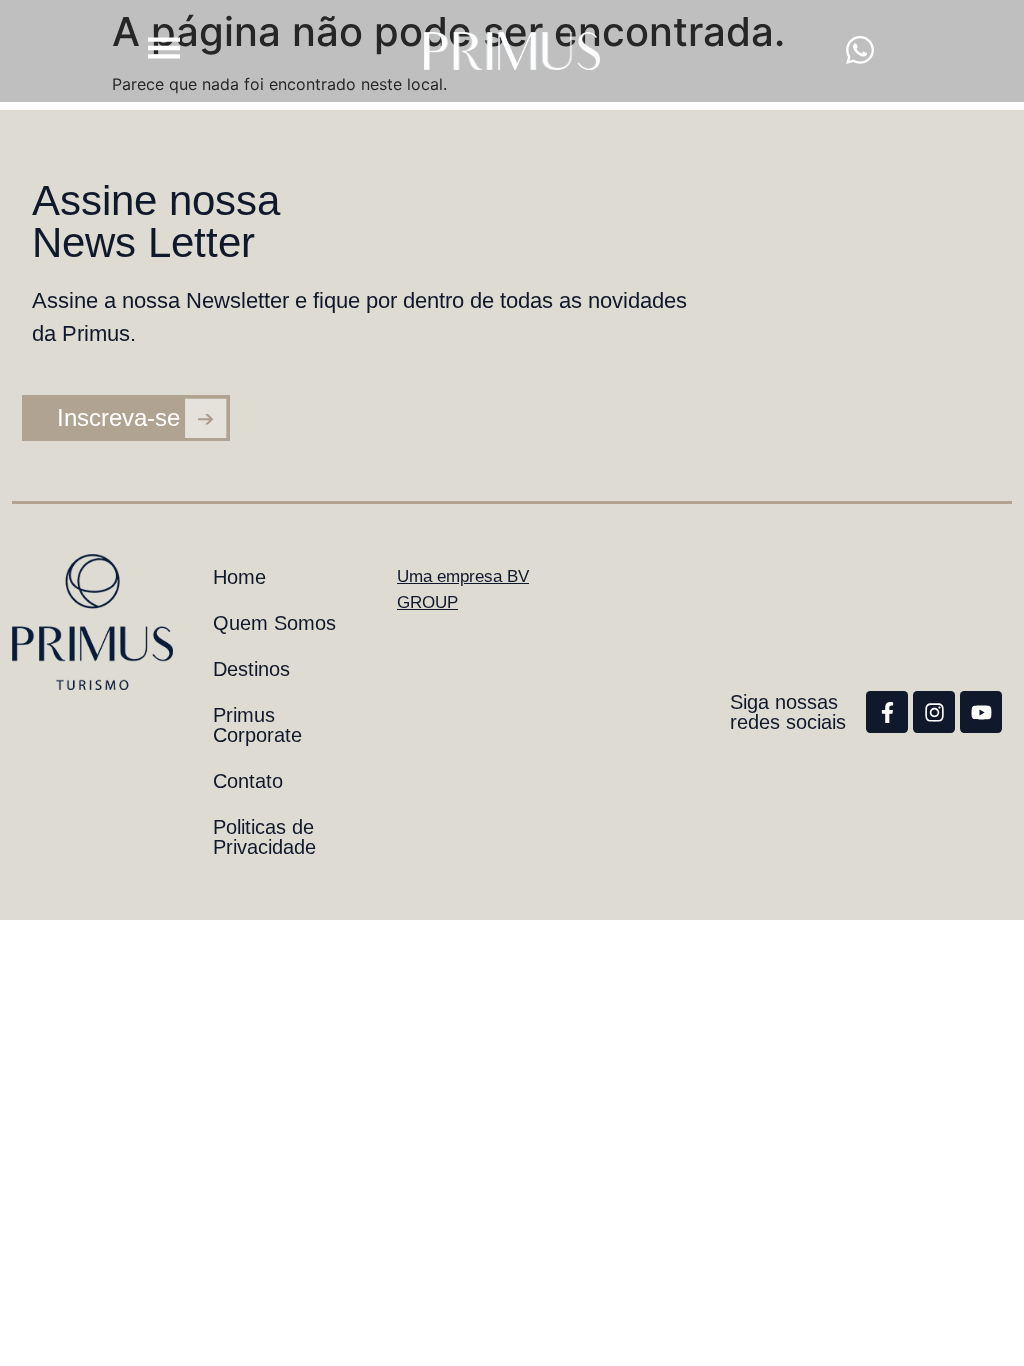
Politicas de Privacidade (264, 837)
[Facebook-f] (887, 712)
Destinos (251, 669)
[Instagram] (934, 712)
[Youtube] (981, 712)
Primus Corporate (257, 725)
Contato (248, 781)
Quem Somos (274, 623)
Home (239, 577)
